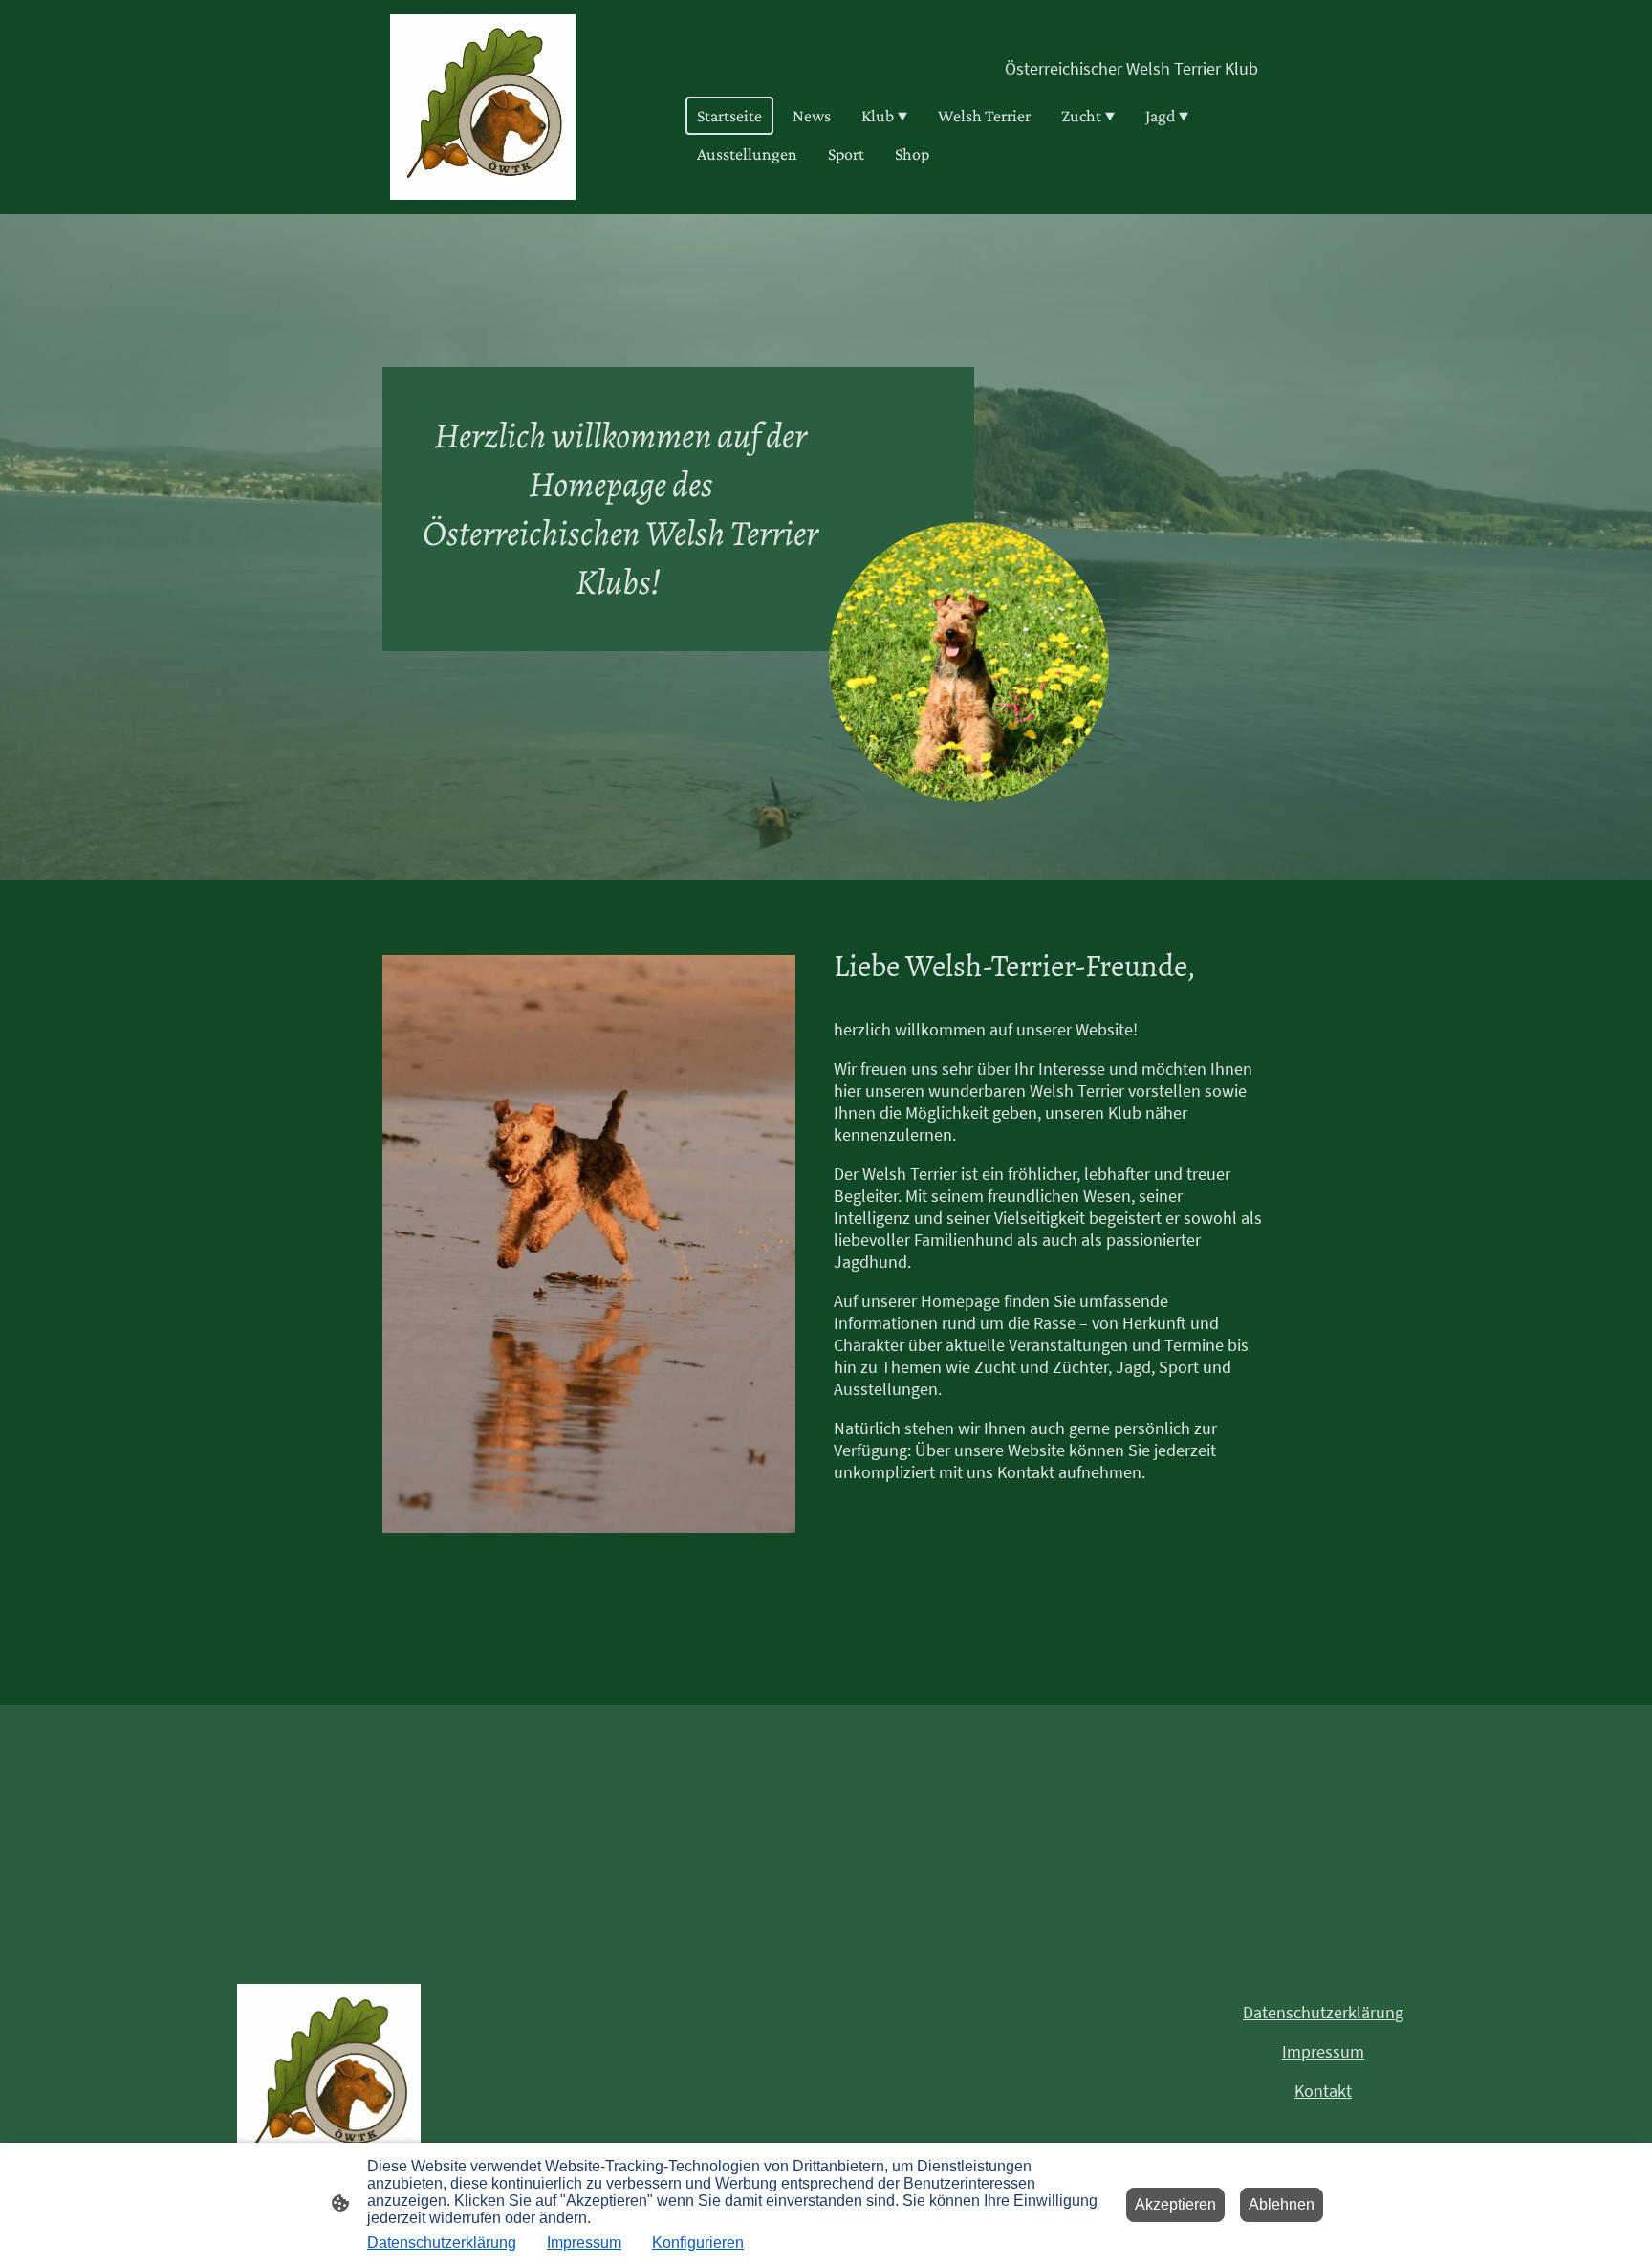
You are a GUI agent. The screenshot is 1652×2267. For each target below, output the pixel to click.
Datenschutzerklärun (1319, 2012)
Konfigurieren (698, 2243)
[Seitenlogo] (483, 107)
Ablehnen (1282, 2204)
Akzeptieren (1175, 2204)
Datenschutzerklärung (442, 2243)
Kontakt (1323, 2091)
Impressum (1323, 2051)
